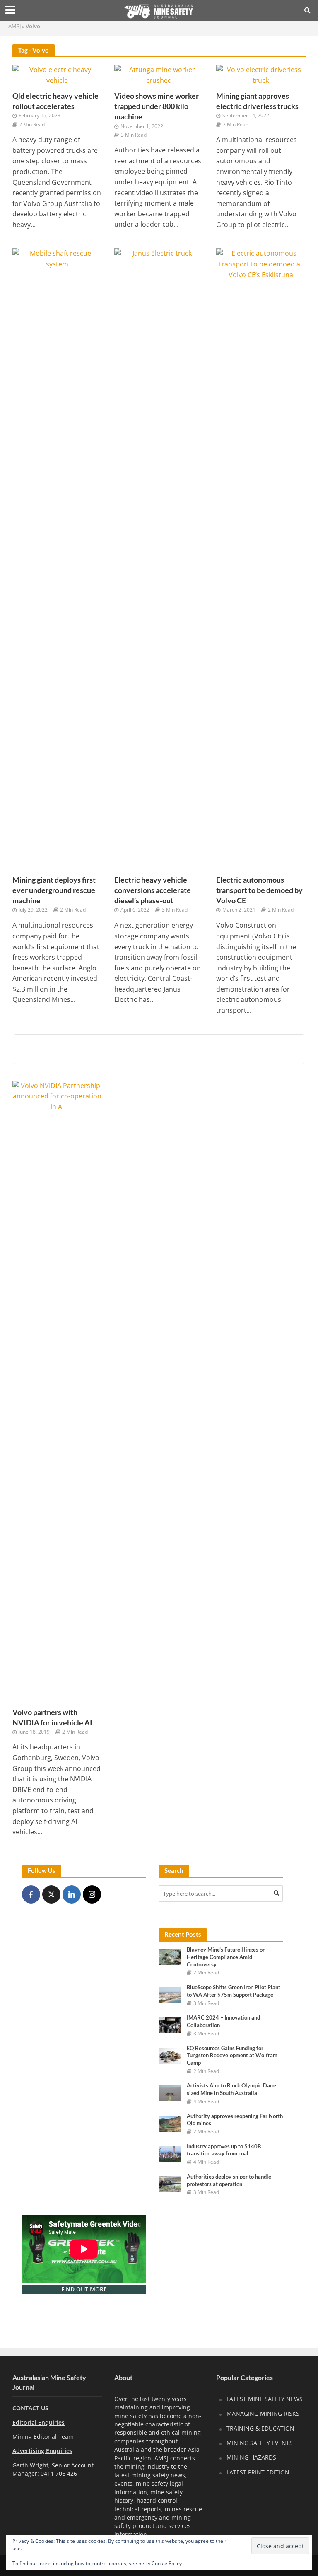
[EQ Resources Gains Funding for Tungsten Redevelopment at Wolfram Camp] (170, 2055)
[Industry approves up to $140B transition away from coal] (170, 2153)
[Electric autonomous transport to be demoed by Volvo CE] (261, 559)
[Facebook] (31, 1894)
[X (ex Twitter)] (51, 1894)
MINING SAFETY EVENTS (260, 2443)
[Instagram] (92, 1894)
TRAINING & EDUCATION (260, 2428)
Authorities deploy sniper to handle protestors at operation (229, 2180)
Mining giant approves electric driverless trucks (257, 101)
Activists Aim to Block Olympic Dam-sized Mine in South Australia (232, 2089)
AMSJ (14, 26)
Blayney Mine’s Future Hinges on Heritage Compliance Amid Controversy (226, 1957)
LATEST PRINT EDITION (258, 2472)
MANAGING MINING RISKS (263, 2413)
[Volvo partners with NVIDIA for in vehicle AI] (57, 1391)
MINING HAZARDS (251, 2457)
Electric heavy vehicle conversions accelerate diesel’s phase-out (153, 890)
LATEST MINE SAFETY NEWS (265, 2399)
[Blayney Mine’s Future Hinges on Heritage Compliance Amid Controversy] (170, 1957)
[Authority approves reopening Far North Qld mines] (170, 2123)
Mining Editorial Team (43, 2437)
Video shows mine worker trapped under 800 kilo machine (157, 106)
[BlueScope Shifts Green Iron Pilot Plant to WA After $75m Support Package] (170, 1994)
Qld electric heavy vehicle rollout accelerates (55, 101)
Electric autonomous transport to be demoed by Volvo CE (259, 890)
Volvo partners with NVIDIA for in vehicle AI (52, 1717)
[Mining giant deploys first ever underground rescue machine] (57, 559)
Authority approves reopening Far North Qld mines (235, 2120)
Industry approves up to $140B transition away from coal (224, 2150)
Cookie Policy (167, 2563)
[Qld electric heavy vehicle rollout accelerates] (57, 75)
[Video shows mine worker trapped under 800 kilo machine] (159, 75)
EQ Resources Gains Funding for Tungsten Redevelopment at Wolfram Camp (232, 2055)
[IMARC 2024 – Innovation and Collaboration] (170, 2025)
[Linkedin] (72, 1894)
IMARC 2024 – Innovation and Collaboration (223, 2021)
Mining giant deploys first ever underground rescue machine (54, 890)
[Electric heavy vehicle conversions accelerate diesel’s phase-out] (159, 559)
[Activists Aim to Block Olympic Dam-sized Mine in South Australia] (170, 2093)
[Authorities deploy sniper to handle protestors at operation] (170, 2183)
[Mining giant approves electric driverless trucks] (261, 75)
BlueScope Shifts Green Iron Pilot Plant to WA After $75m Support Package (234, 1991)
